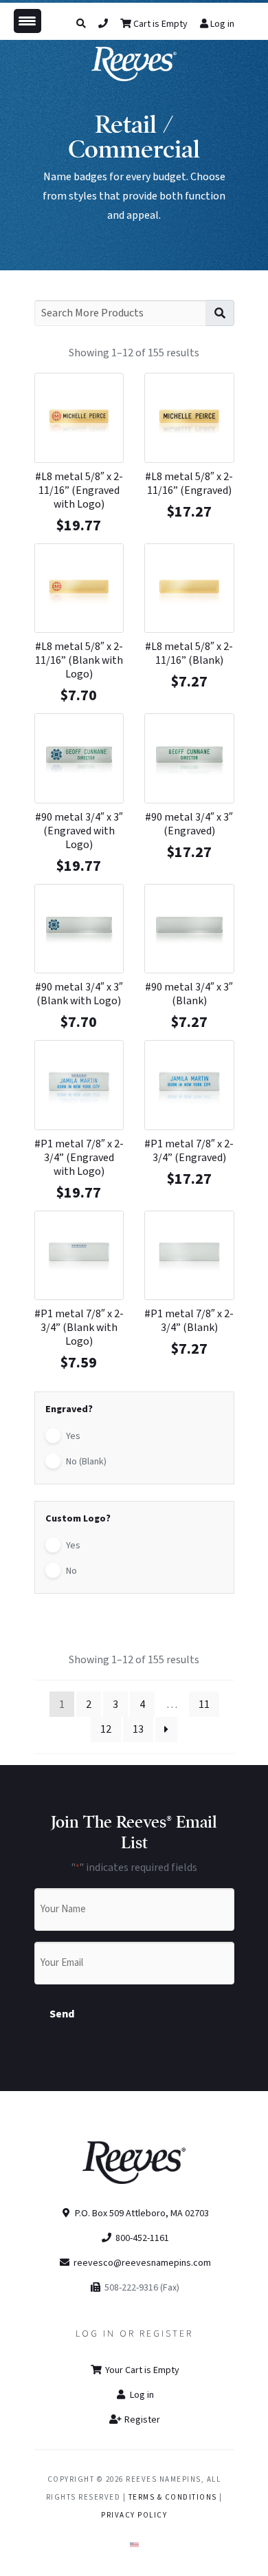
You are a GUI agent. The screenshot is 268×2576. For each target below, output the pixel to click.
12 (106, 1729)
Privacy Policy (134, 2515)
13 (138, 1729)
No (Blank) (86, 1462)
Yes (73, 1436)
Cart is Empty (159, 24)
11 (204, 1704)
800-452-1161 (141, 2238)
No (71, 1571)
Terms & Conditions (173, 2497)
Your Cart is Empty (141, 2370)
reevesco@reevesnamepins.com (142, 2263)
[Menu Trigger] (27, 21)
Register (141, 2420)
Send (62, 2014)
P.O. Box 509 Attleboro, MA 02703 (141, 2214)
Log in (222, 24)
